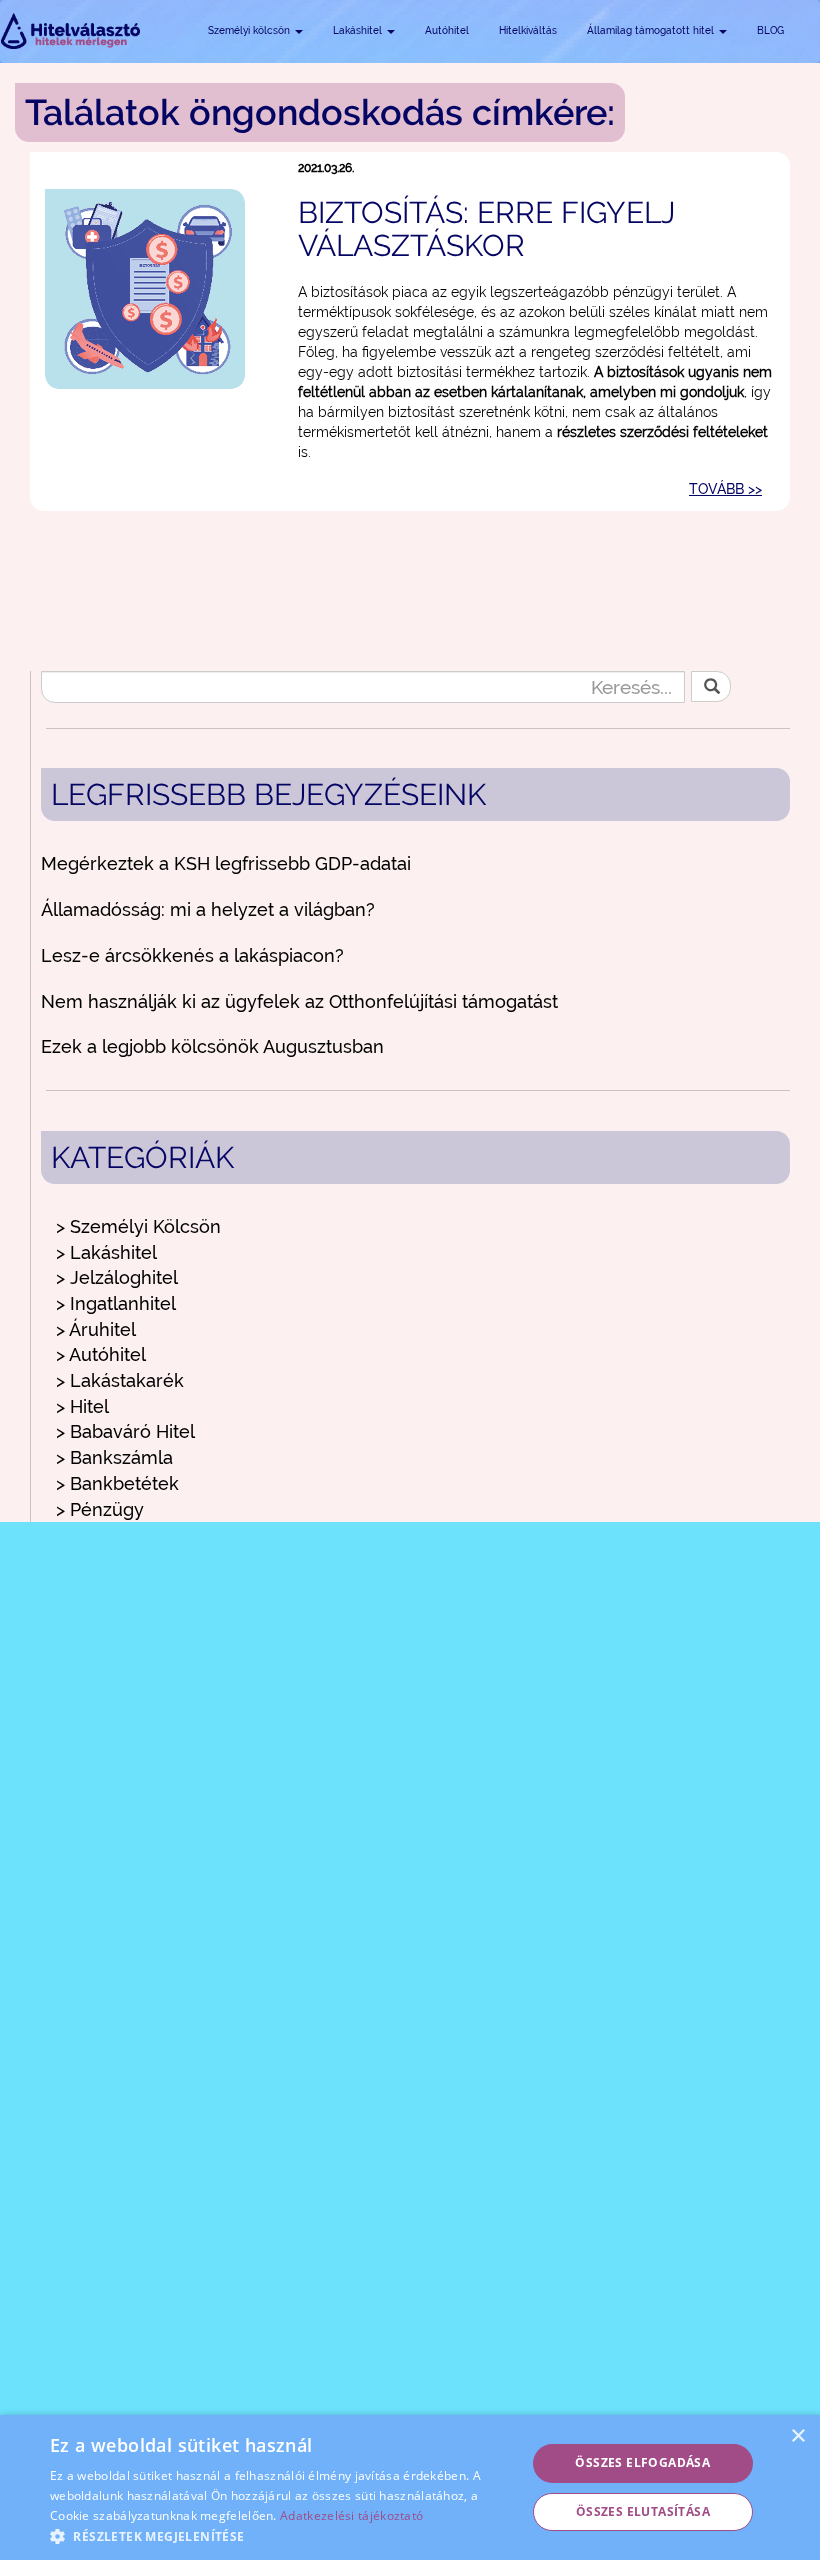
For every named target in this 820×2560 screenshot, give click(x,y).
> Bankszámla (114, 1457)
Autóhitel (447, 30)
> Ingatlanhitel (116, 1303)
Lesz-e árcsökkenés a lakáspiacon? (192, 955)
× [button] (797, 2436)
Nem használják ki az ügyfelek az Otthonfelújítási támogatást (299, 1001)
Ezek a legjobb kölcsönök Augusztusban (212, 1046)
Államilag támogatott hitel (652, 30)
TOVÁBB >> (725, 489)
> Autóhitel (101, 1354)
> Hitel (82, 1406)
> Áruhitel (96, 1329)
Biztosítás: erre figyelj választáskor (486, 229)
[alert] (410, 2487)
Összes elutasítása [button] (643, 2511)
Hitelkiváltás (528, 30)
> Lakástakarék (120, 1380)
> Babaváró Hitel (125, 1431)
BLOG (770, 30)
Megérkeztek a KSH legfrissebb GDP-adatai (226, 863)
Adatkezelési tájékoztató (351, 2515)
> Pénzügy (100, 1509)
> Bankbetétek (117, 1483)
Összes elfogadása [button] (642, 2462)
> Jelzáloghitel (117, 1277)
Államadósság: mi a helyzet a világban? (208, 909)
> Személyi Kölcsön (138, 1226)
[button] (281, 2535)
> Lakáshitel (106, 1252)
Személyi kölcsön (250, 30)
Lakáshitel (359, 30)
